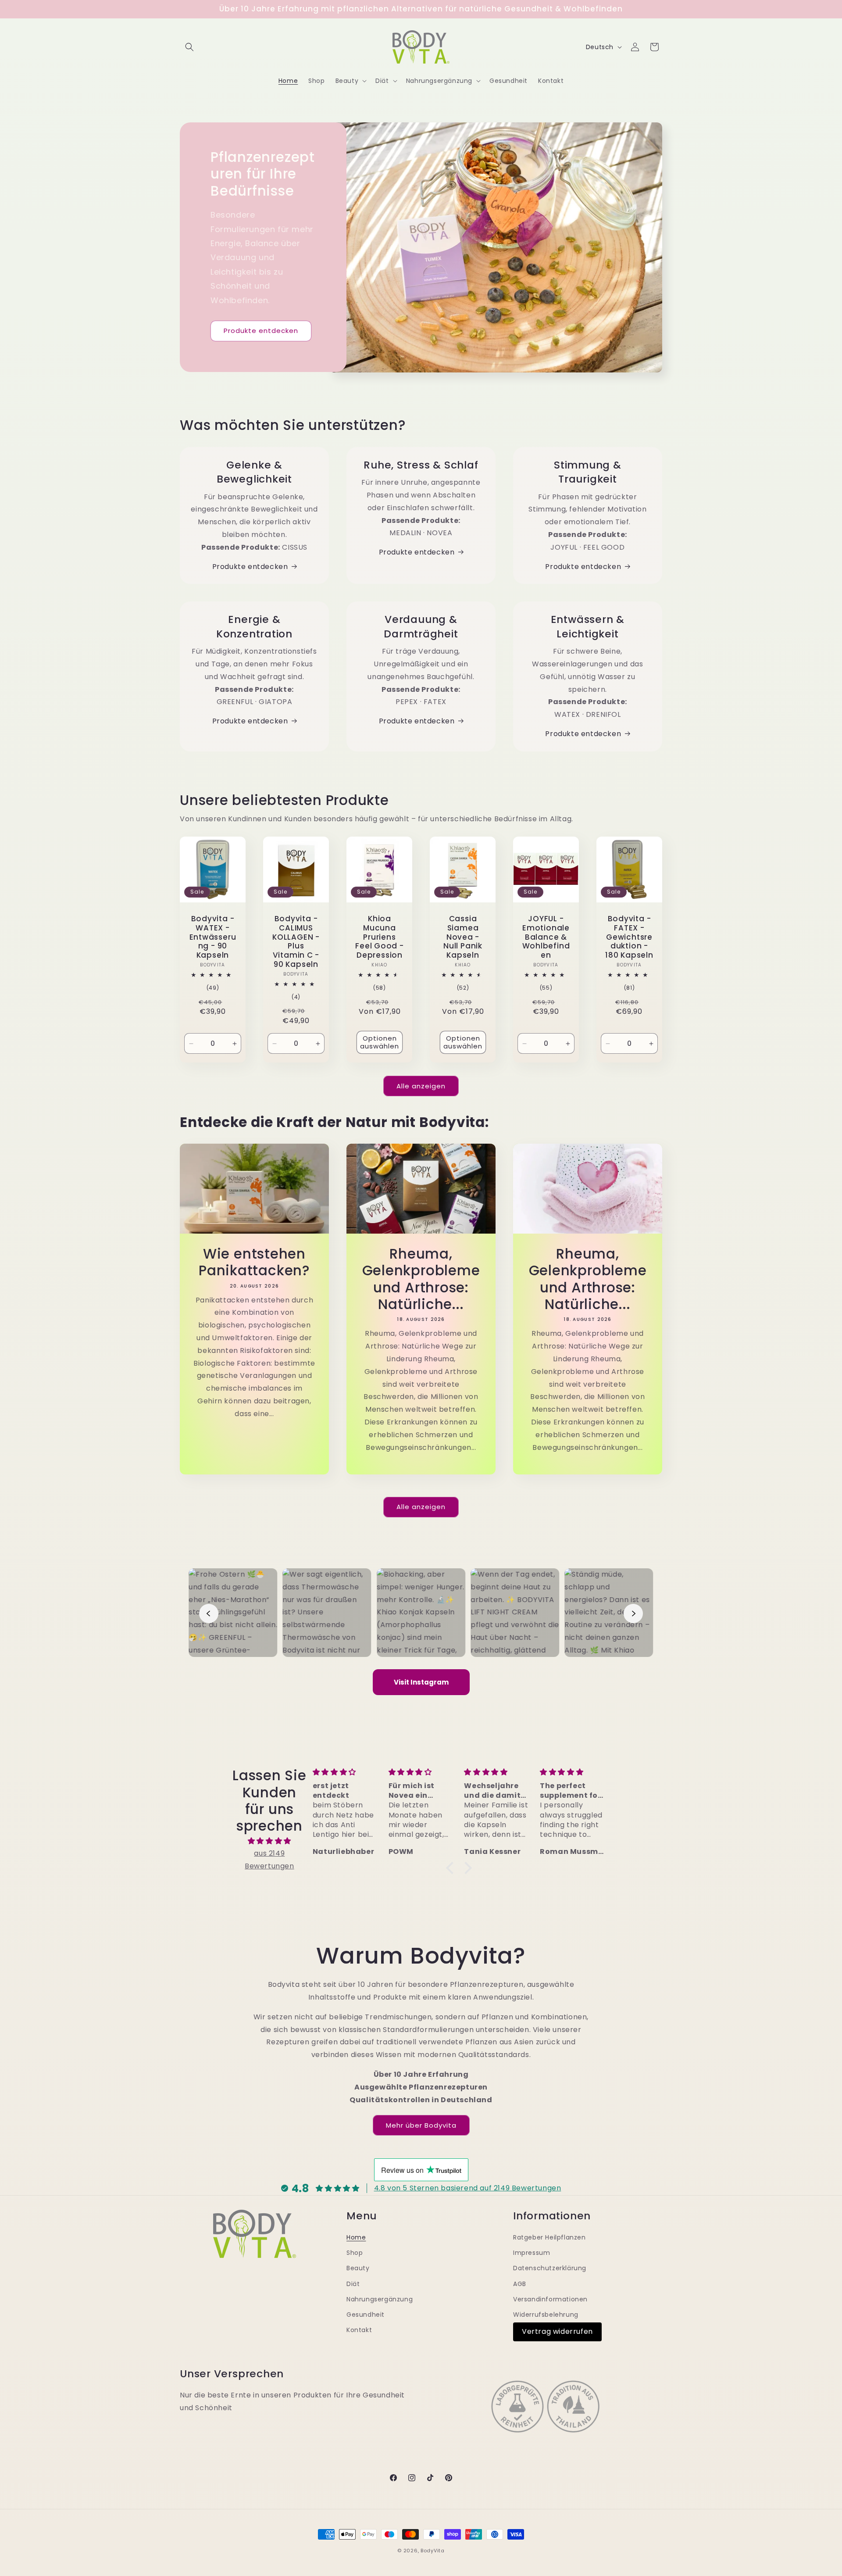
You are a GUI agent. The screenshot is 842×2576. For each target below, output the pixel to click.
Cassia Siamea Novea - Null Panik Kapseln (463, 937)
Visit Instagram (421, 1682)
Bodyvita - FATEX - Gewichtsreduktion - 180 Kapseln (629, 937)
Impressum (532, 2253)
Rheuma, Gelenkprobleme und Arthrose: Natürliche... (421, 1279)
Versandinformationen (550, 2299)
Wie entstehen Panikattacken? (254, 1262)
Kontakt (359, 2330)
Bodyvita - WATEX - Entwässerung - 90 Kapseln (213, 937)
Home (356, 2237)
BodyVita (433, 2551)
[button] (189, 47)
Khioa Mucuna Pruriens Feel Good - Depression (380, 937)
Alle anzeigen (421, 1086)
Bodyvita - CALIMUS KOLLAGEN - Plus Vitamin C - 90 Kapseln (296, 942)
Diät (353, 2284)
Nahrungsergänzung (380, 2299)
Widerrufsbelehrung (546, 2315)
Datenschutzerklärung (550, 2268)
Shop (355, 2253)
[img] (269, 1841)
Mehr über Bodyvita (421, 2125)
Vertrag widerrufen (557, 2331)
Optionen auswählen (380, 1042)
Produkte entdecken (261, 331)
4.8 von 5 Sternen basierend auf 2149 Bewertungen (468, 2188)
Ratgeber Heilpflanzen (549, 2237)
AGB (520, 2284)
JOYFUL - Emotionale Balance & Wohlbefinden (546, 937)
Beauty (358, 2268)
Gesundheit (366, 2315)
